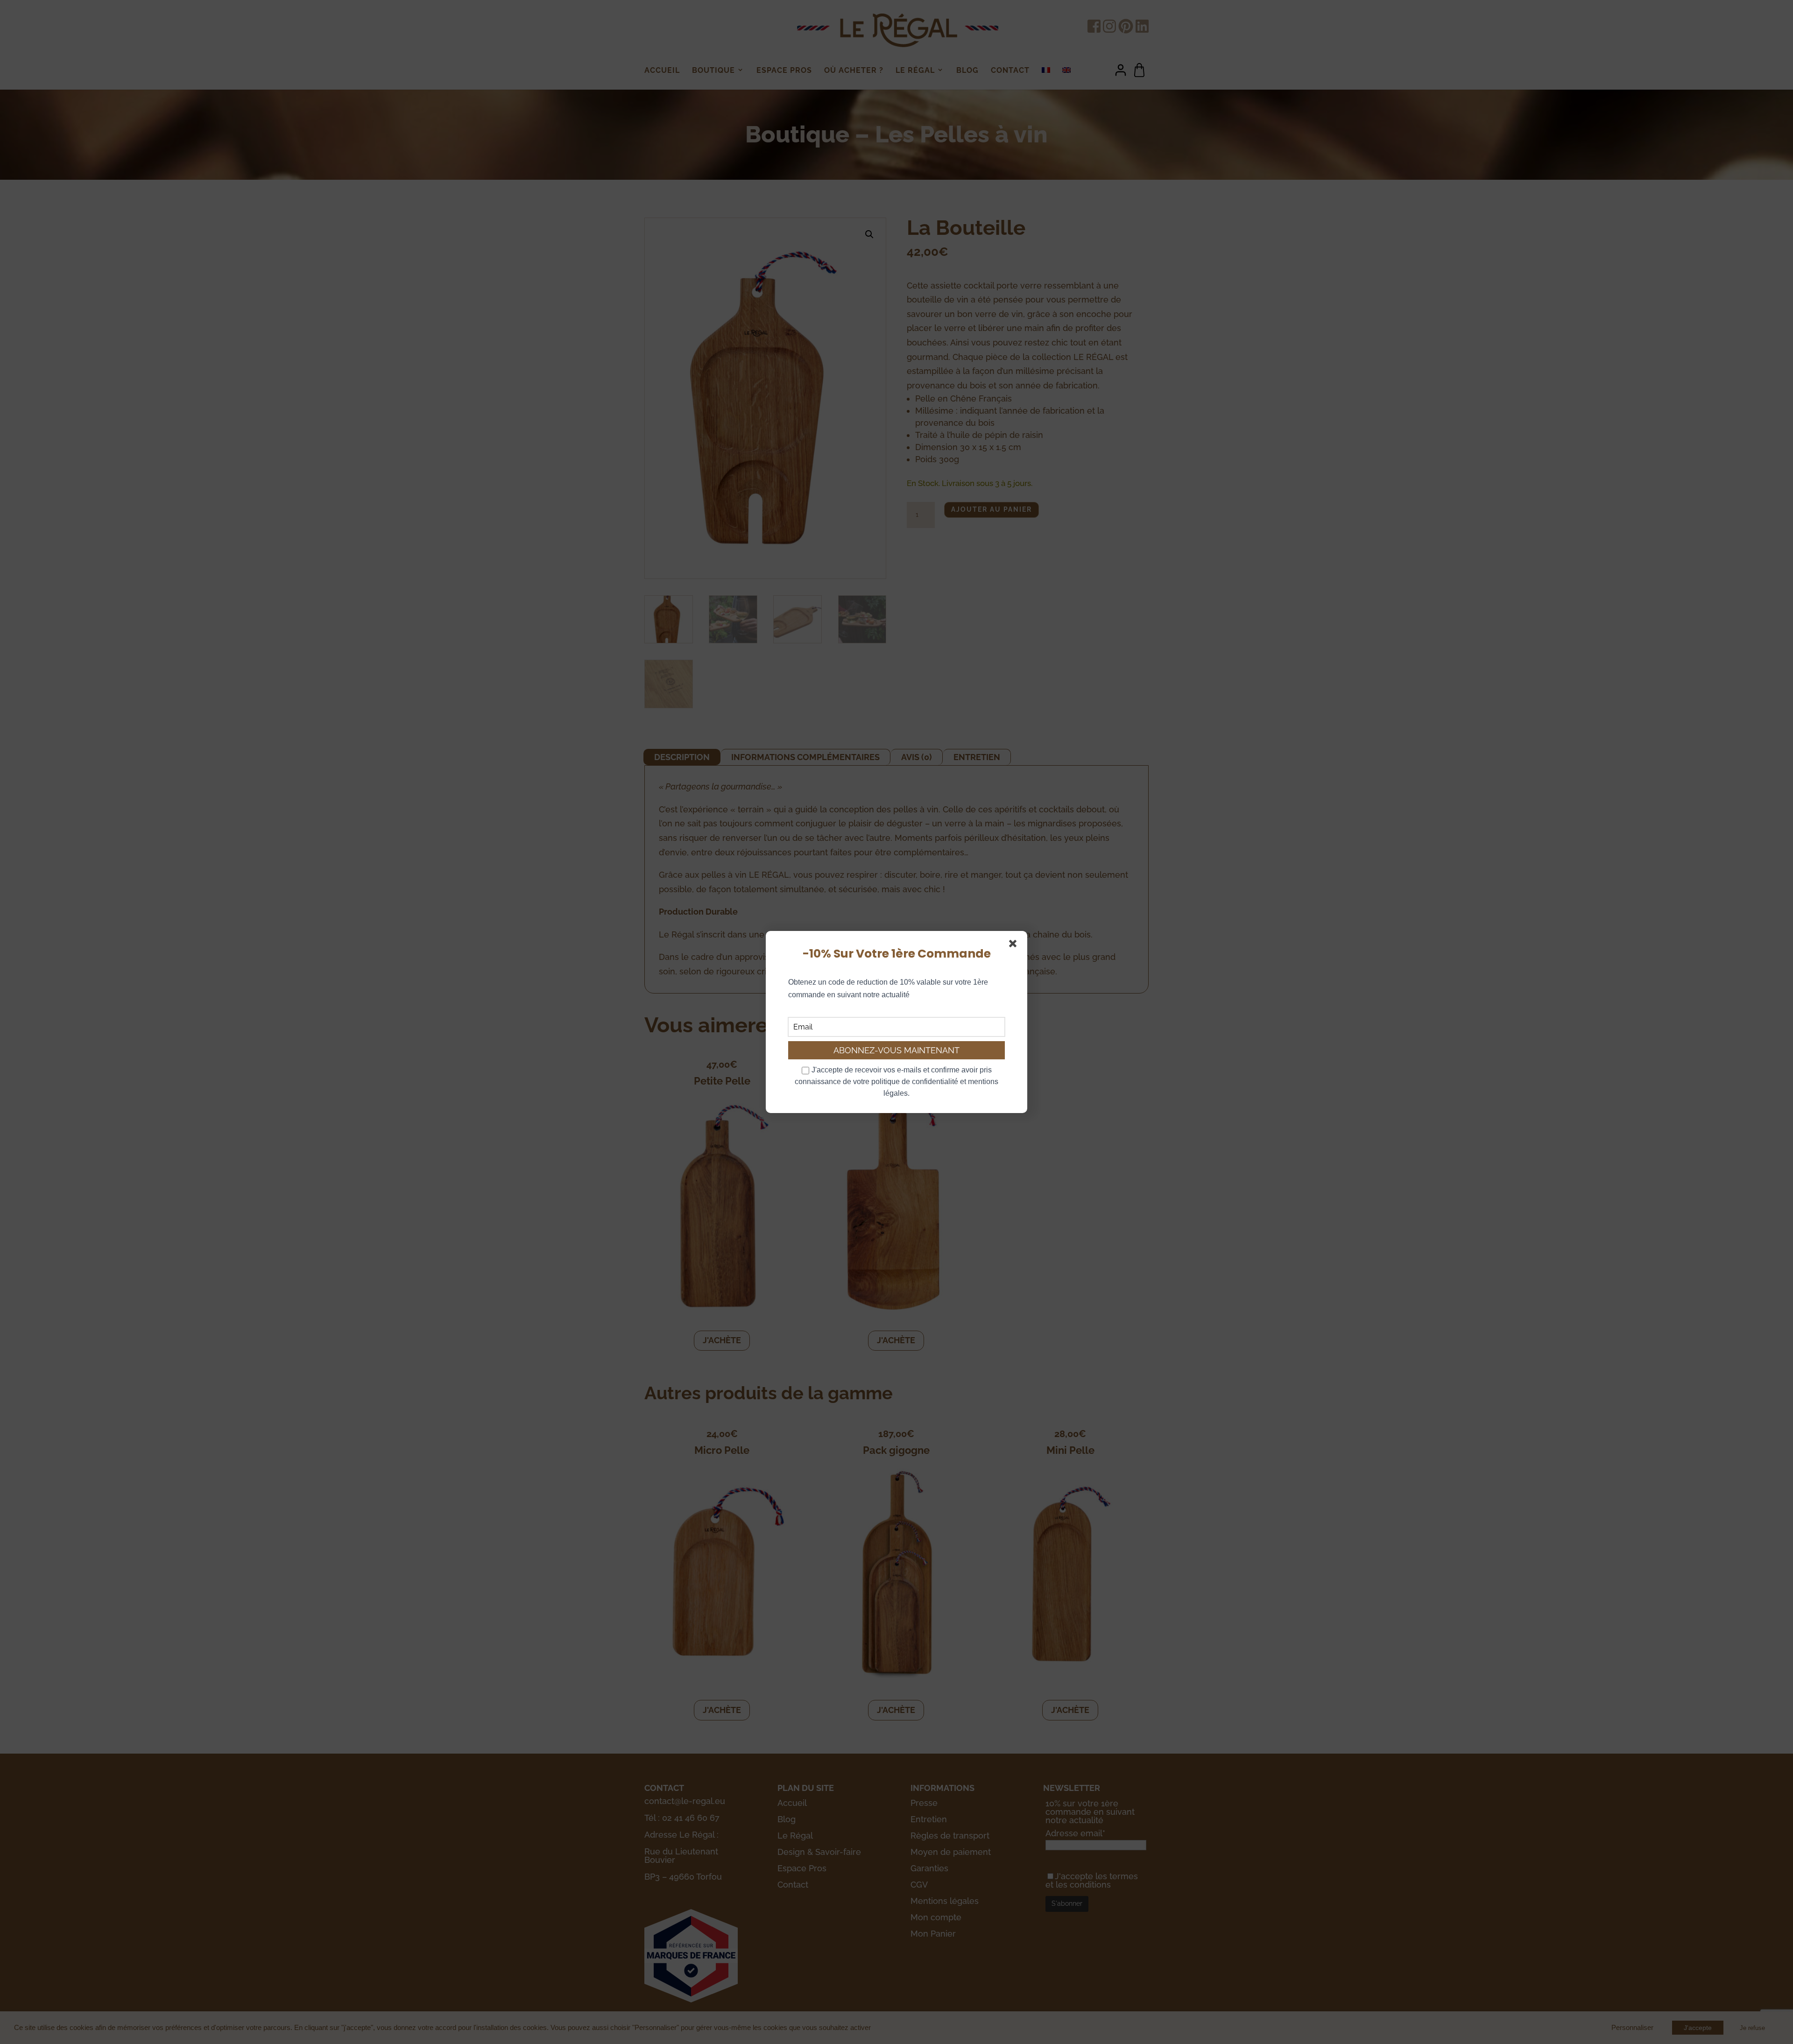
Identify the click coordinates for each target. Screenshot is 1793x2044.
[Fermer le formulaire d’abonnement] (1015, 945)
